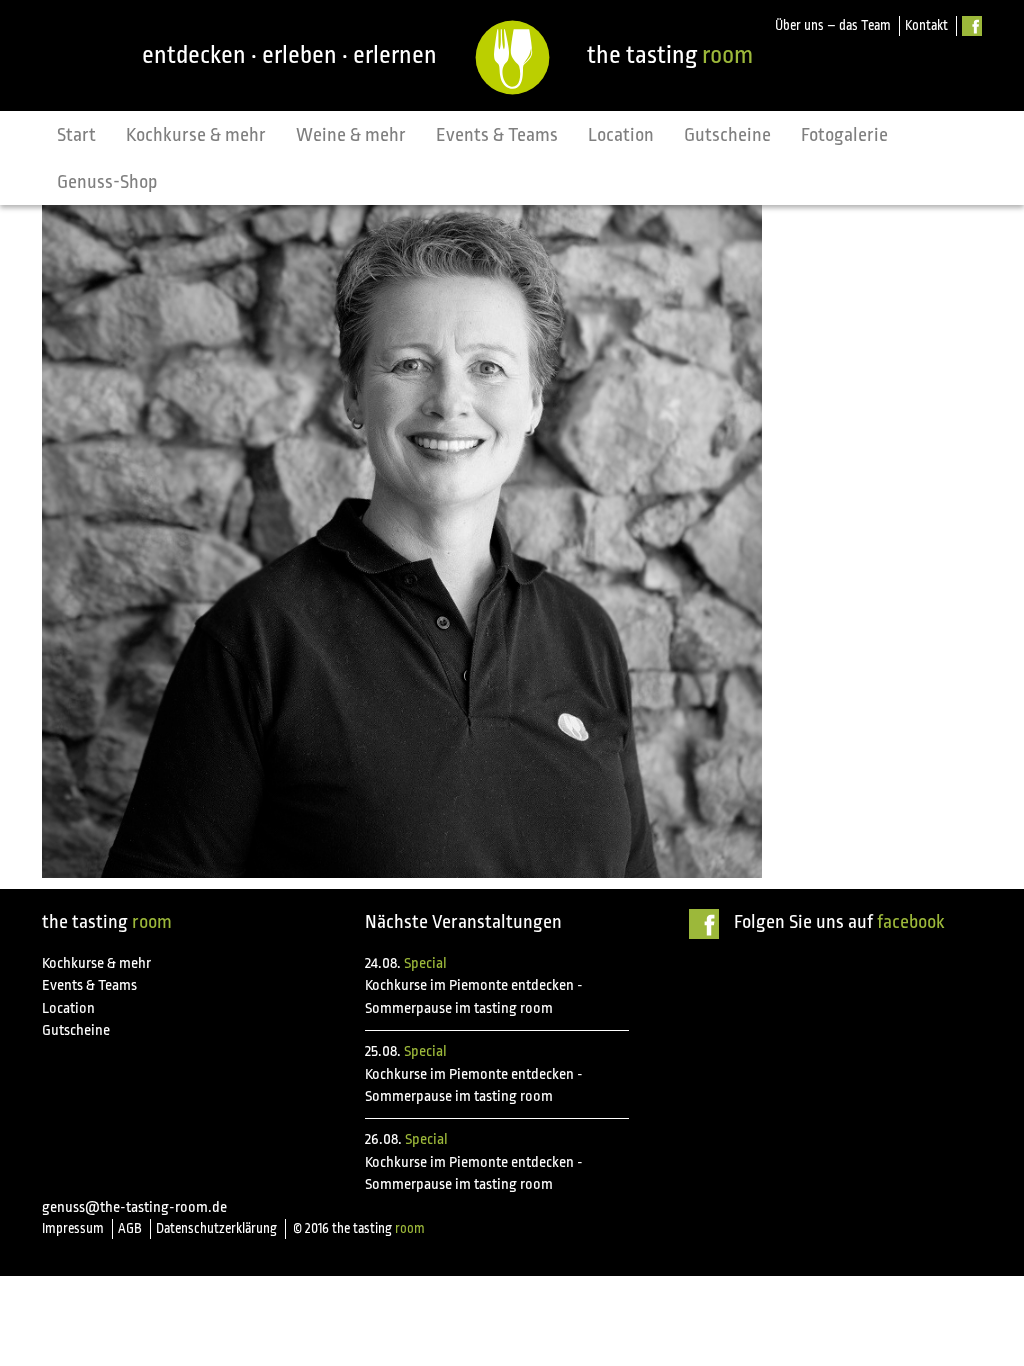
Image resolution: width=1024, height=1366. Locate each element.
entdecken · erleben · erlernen (289, 55)
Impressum (73, 1228)
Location (621, 135)
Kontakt (926, 25)
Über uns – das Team (833, 25)
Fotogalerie (844, 135)
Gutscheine (727, 135)
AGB (130, 1228)
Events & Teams (497, 135)
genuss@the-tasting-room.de (134, 1207)
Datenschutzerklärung (216, 1228)
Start (76, 135)
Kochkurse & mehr (196, 135)
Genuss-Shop (107, 182)
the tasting (670, 55)
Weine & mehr (351, 135)
